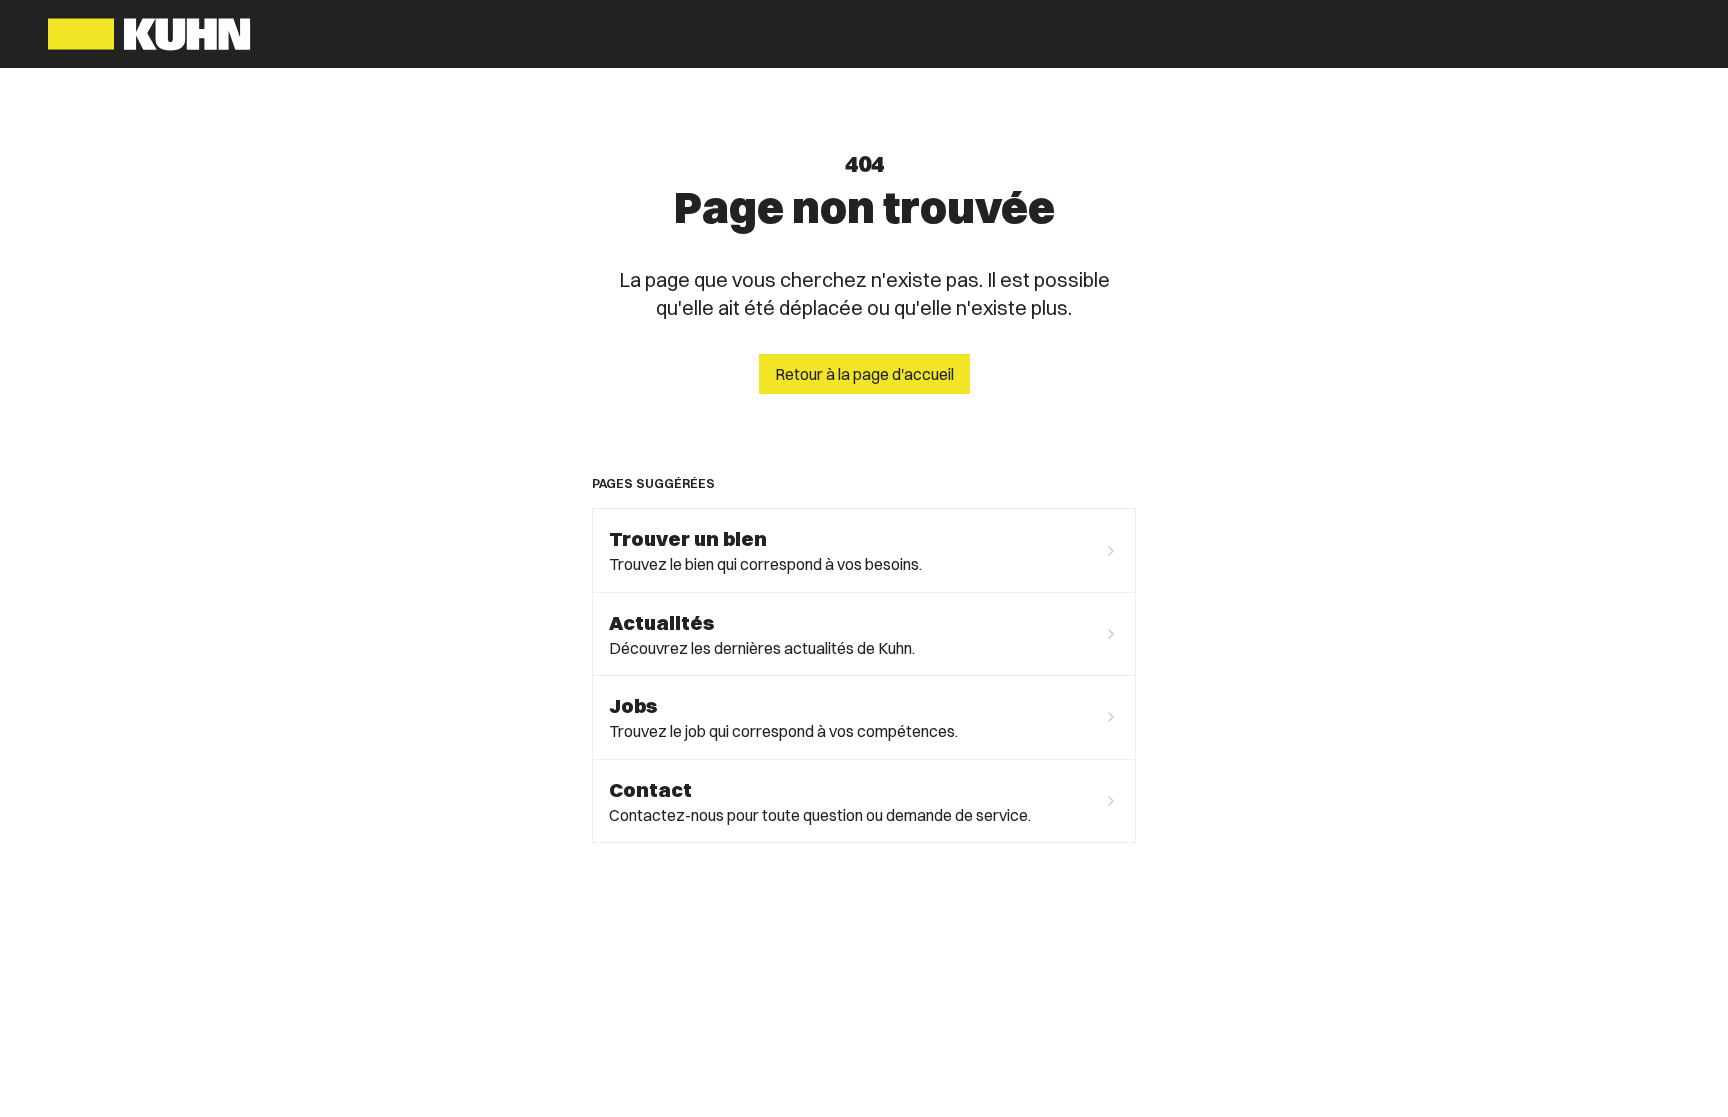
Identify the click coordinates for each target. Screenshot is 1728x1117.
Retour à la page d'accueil (864, 374)
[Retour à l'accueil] (149, 34)
